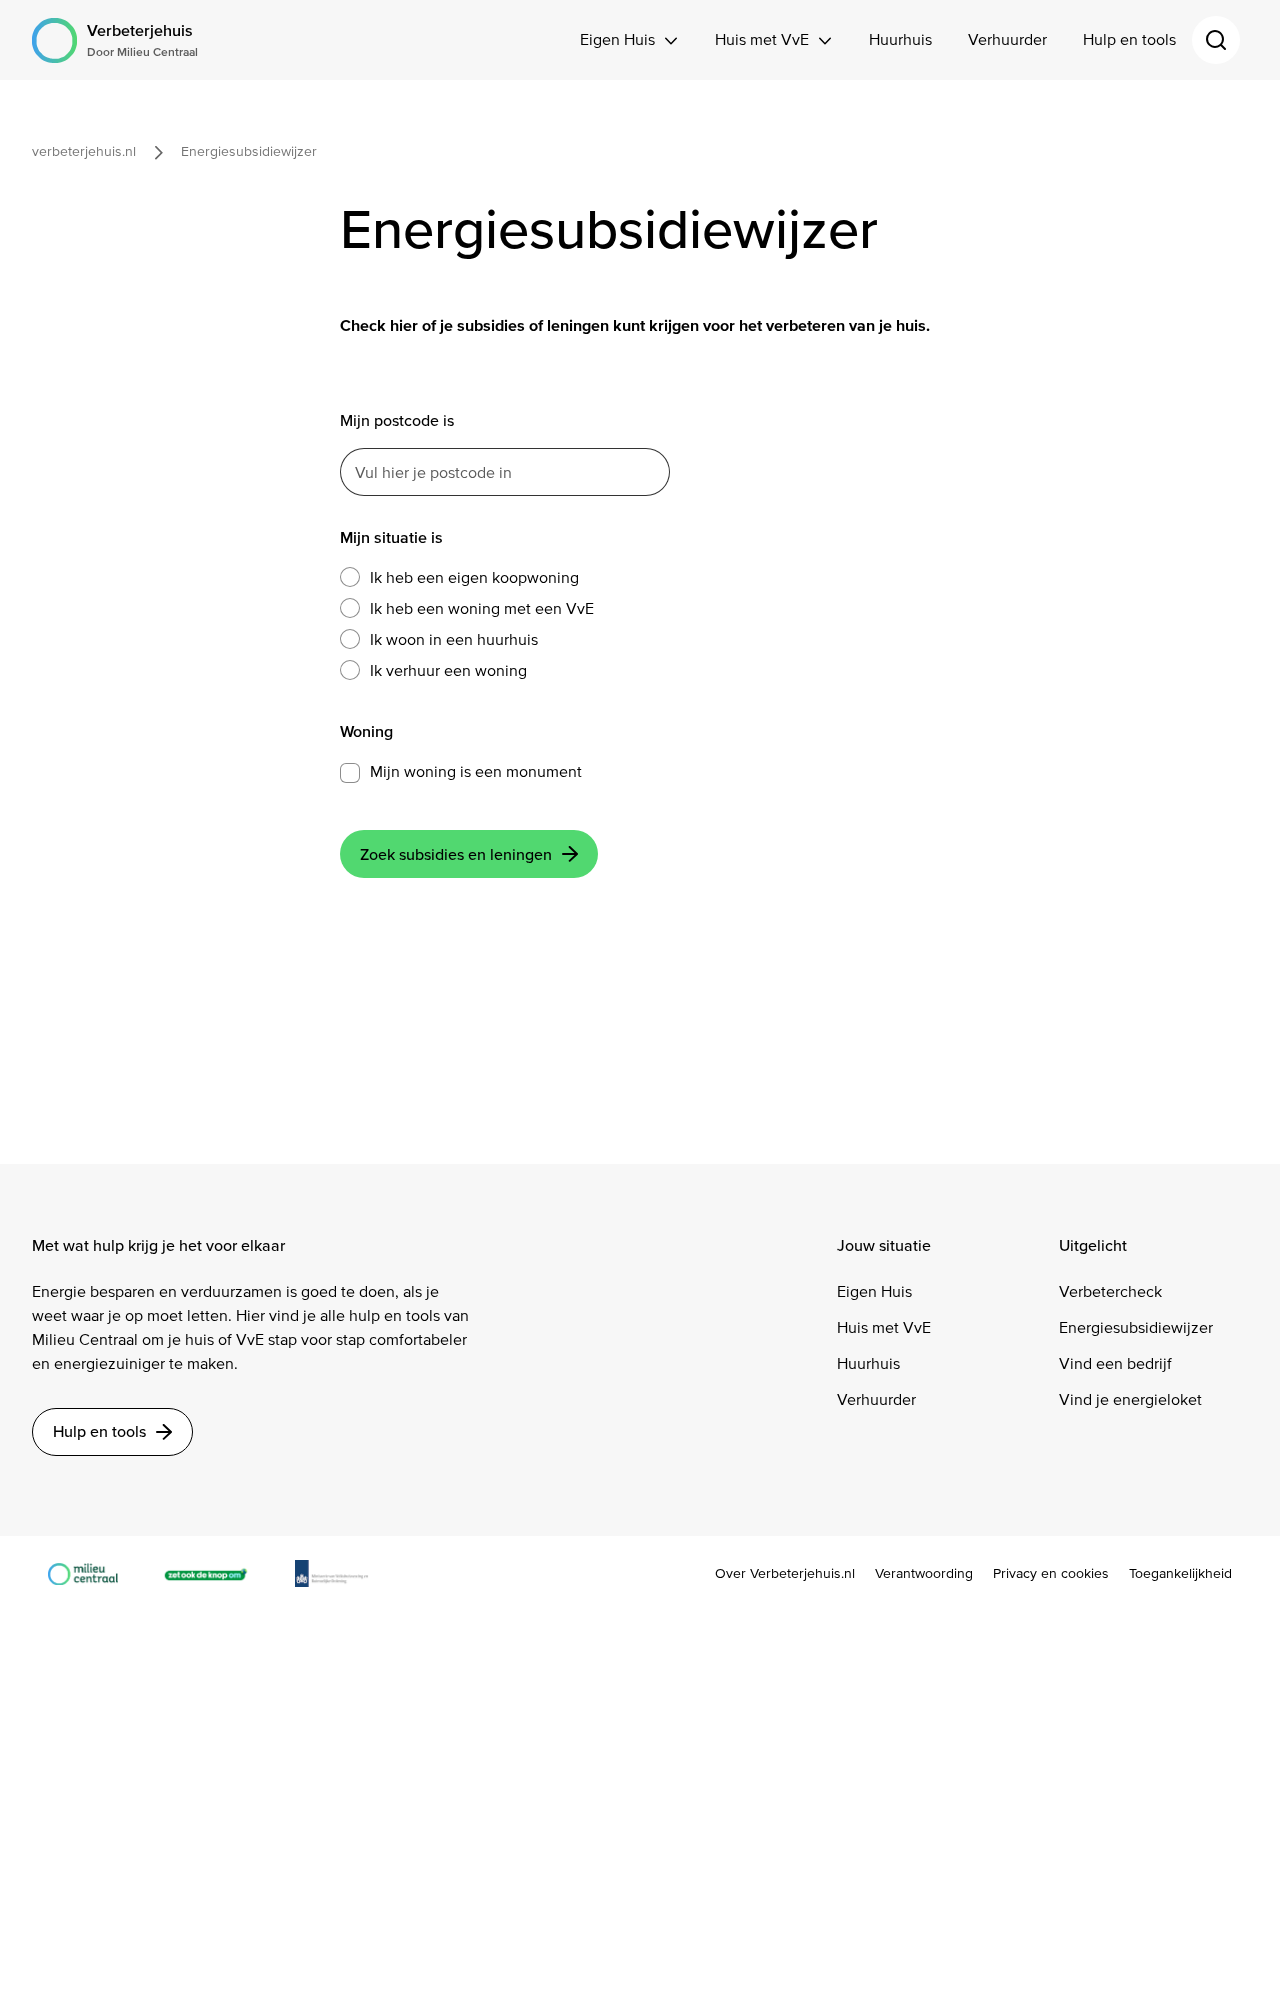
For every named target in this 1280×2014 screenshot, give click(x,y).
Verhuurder (1007, 39)
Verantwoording (924, 1574)
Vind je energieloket (1130, 1399)
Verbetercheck (1110, 1291)
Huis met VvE (762, 39)
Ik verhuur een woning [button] (448, 670)
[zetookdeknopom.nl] (216, 1573)
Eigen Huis (617, 39)
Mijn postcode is (397, 420)
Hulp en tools (1129, 39)
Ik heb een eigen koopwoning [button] (474, 577)
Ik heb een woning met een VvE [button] (482, 608)
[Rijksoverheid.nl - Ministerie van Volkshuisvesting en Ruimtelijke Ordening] (342, 1573)
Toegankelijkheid (1180, 1574)
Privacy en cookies (1051, 1574)
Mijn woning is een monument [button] (476, 771)
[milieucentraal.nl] (93, 1573)
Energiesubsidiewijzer (1136, 1327)
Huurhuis (900, 39)
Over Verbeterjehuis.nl (785, 1574)
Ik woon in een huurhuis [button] (454, 639)
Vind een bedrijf (1115, 1363)
